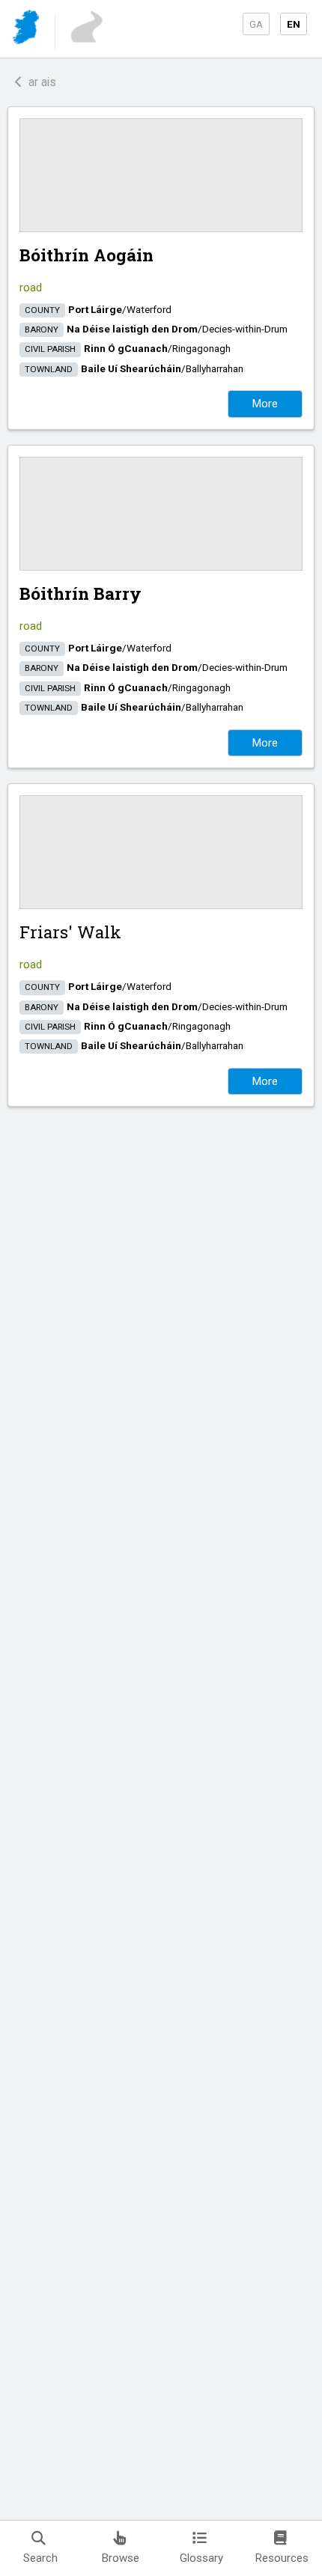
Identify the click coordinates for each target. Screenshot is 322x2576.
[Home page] (27, 30)
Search (40, 2558)
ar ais (39, 82)
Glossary (201, 2558)
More (265, 404)
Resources (282, 2558)
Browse (121, 2558)
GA (256, 24)
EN (294, 24)
